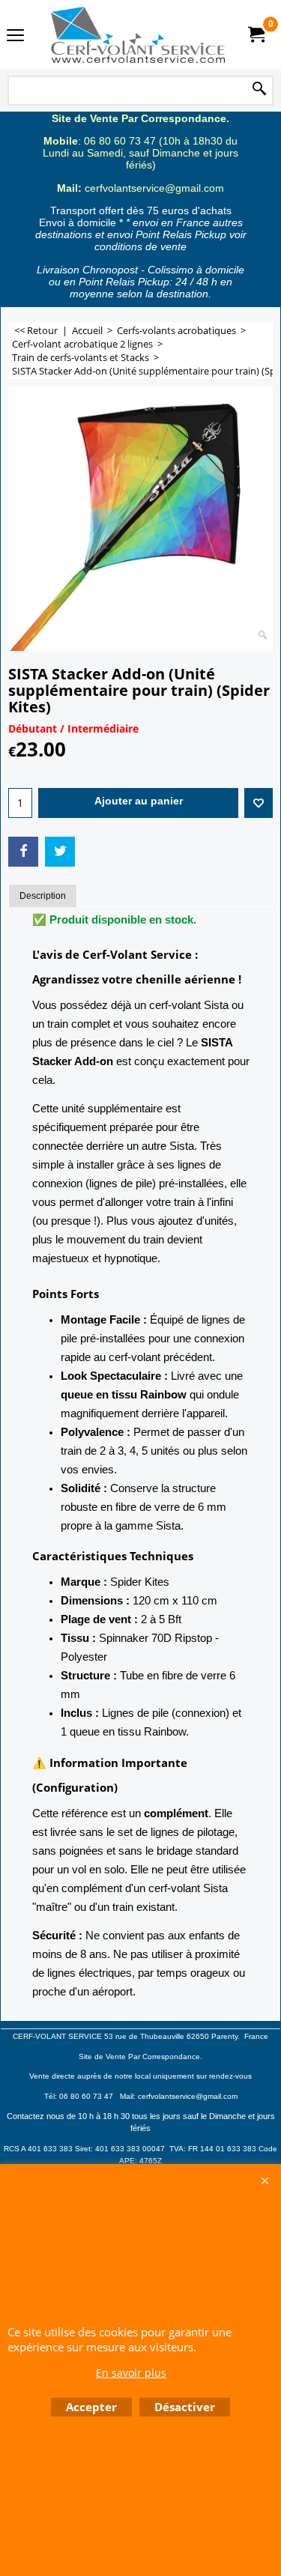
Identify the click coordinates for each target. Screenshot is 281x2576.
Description (43, 896)
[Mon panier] (256, 35)
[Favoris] (259, 803)
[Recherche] (259, 90)
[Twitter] (60, 852)
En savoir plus (131, 2373)
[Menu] (15, 36)
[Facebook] (23, 852)
